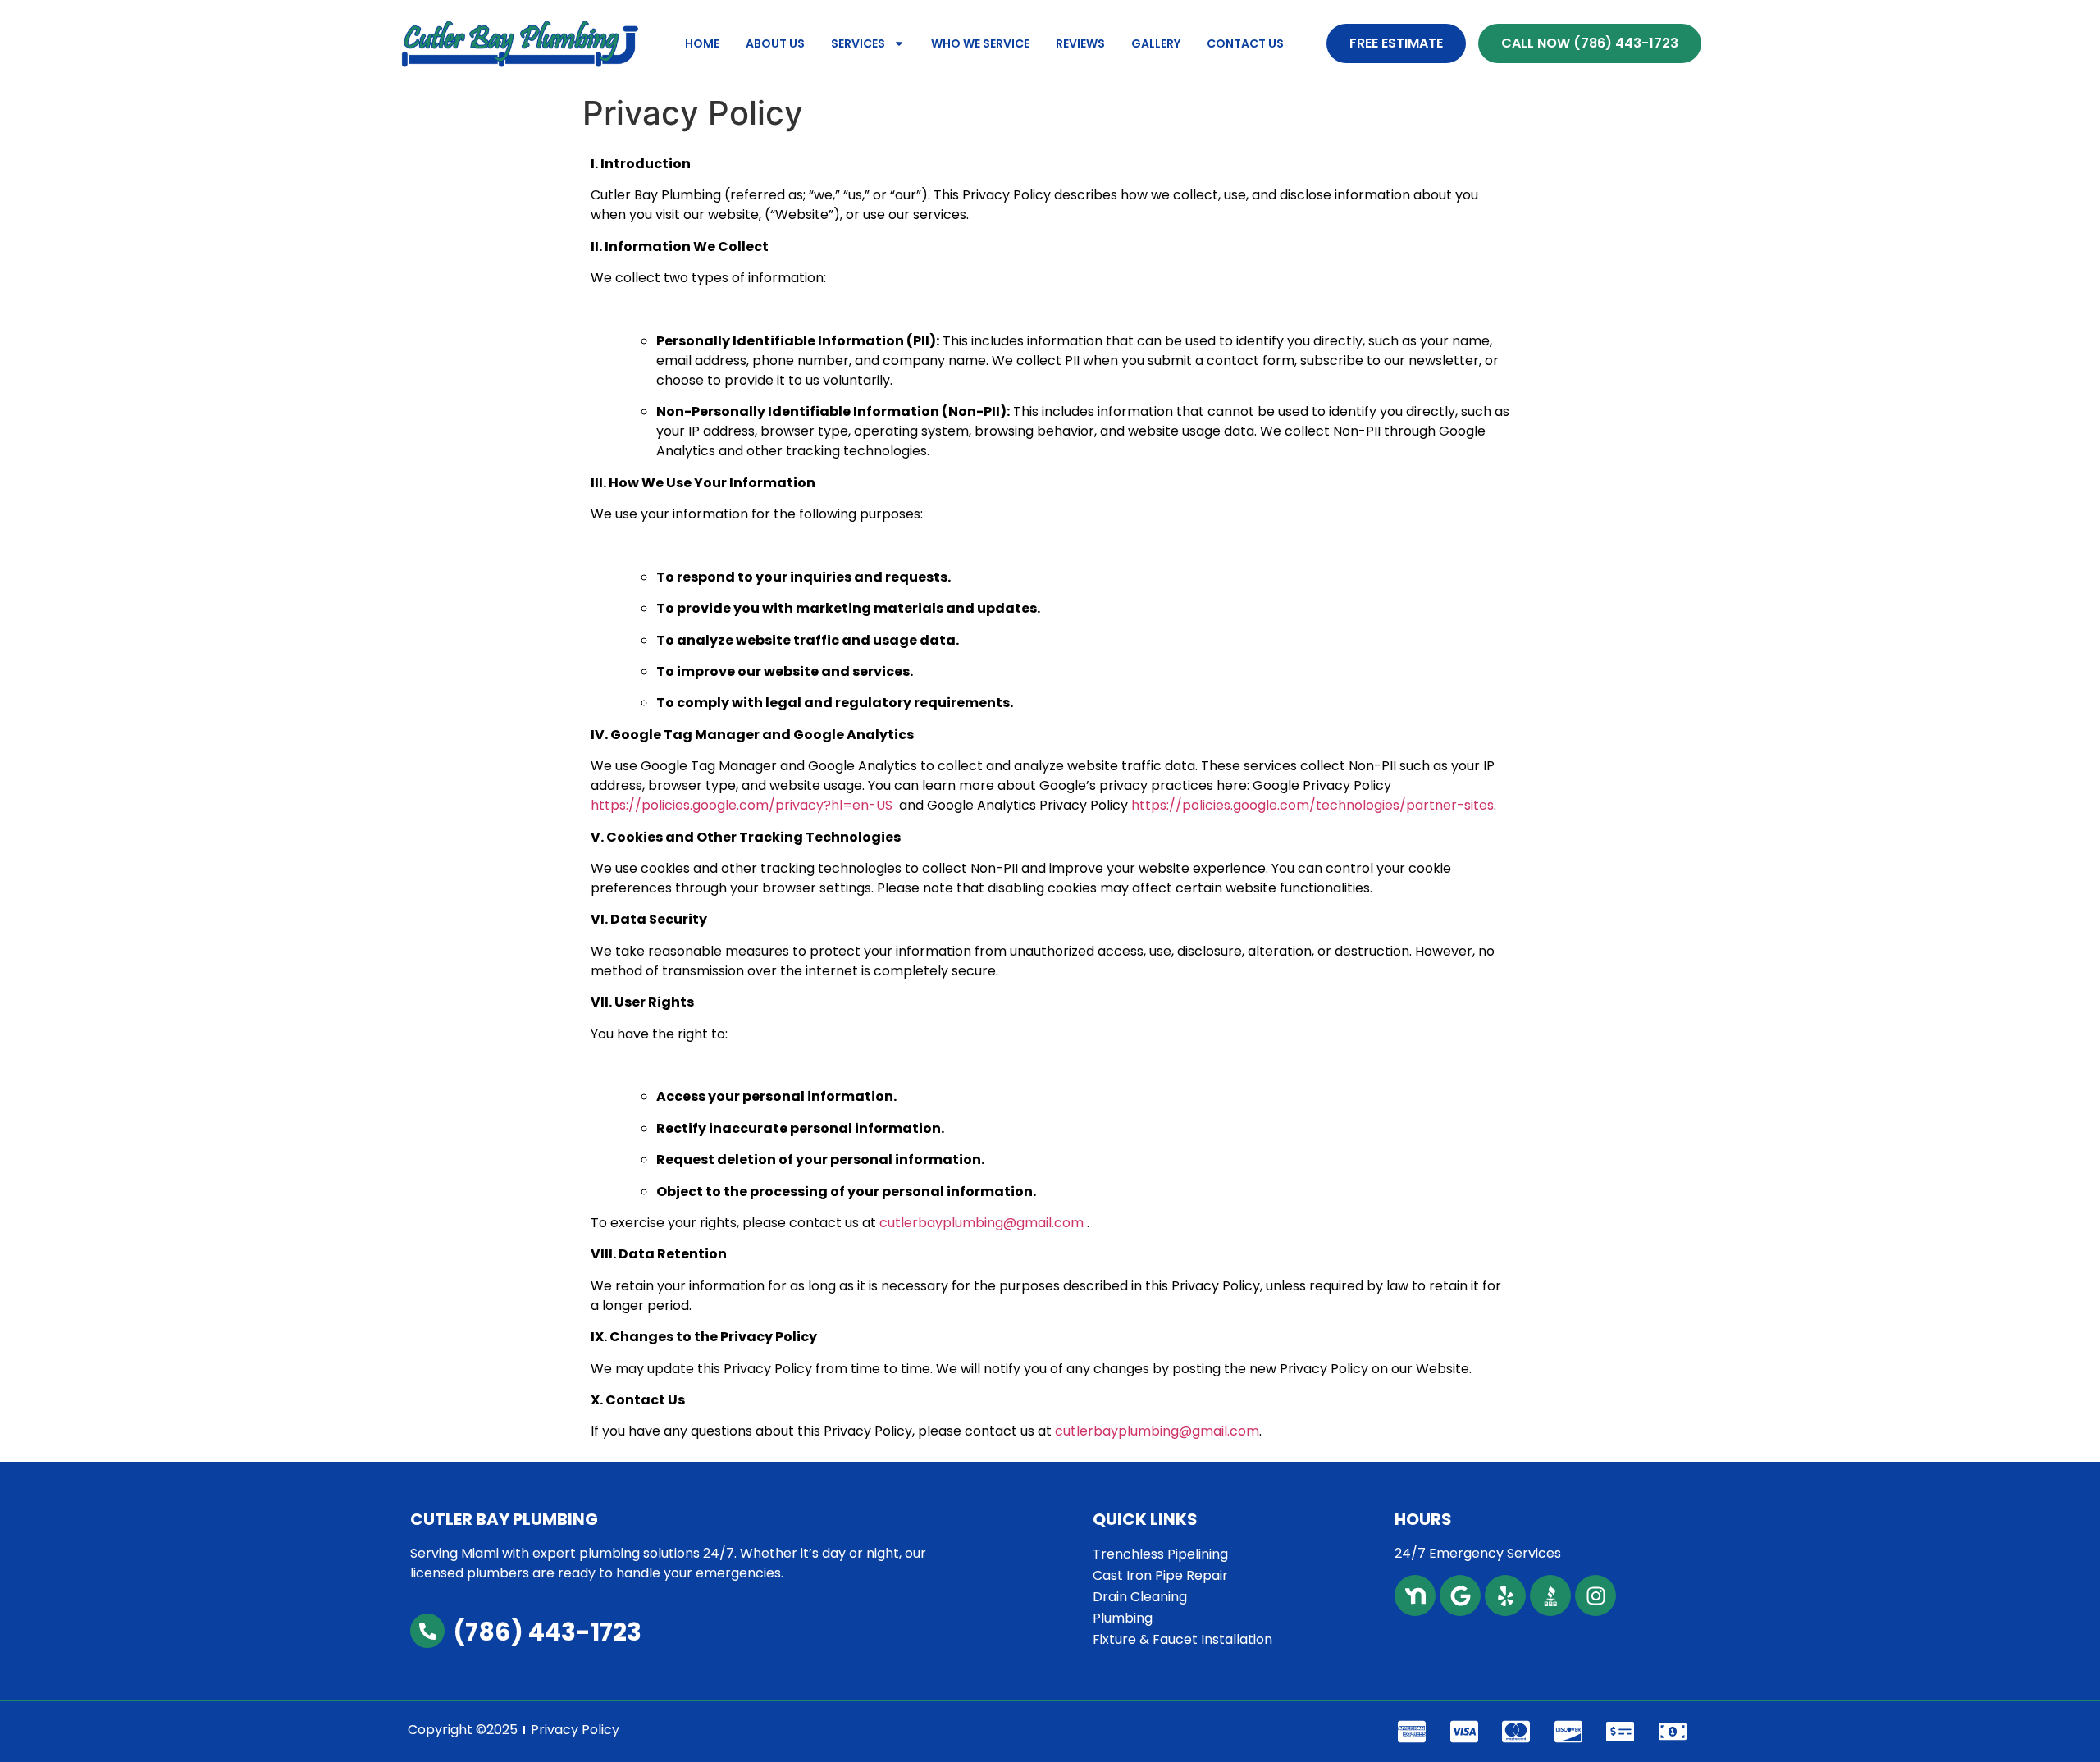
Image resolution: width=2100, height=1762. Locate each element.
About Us (775, 43)
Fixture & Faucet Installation (1182, 1639)
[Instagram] (1596, 1595)
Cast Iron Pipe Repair (1160, 1575)
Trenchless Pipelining (1160, 1554)
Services (858, 43)
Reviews (1080, 43)
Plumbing (1123, 1618)
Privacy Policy (575, 1730)
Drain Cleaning (1140, 1597)
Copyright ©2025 (463, 1730)
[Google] (1460, 1595)
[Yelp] (1505, 1595)
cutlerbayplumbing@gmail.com (982, 1223)
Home (702, 43)
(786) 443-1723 (547, 1632)
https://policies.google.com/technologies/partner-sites (1312, 805)
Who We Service (980, 43)
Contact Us (1245, 43)
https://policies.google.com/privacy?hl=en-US (742, 805)
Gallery (1156, 43)
